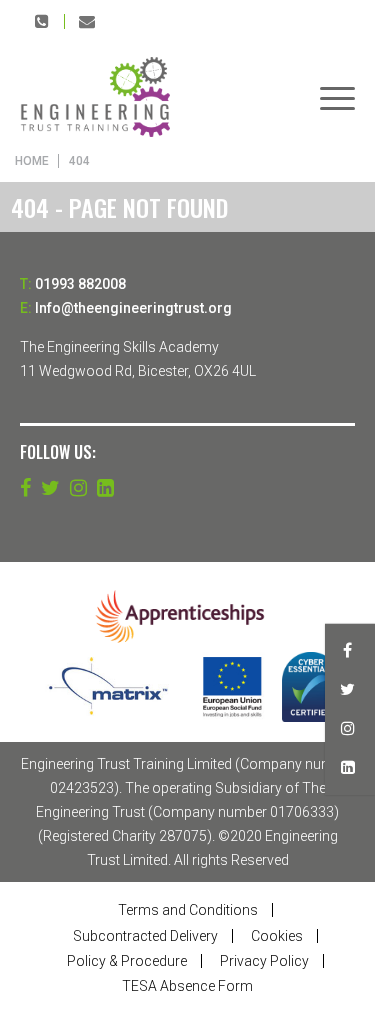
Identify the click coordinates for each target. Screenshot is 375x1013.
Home (32, 161)
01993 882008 (42, 21)
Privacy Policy (264, 961)
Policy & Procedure (127, 961)
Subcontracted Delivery (145, 936)
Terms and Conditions (188, 910)
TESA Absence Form (187, 986)
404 (79, 161)
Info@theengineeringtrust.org (87, 21)
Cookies (277, 936)
